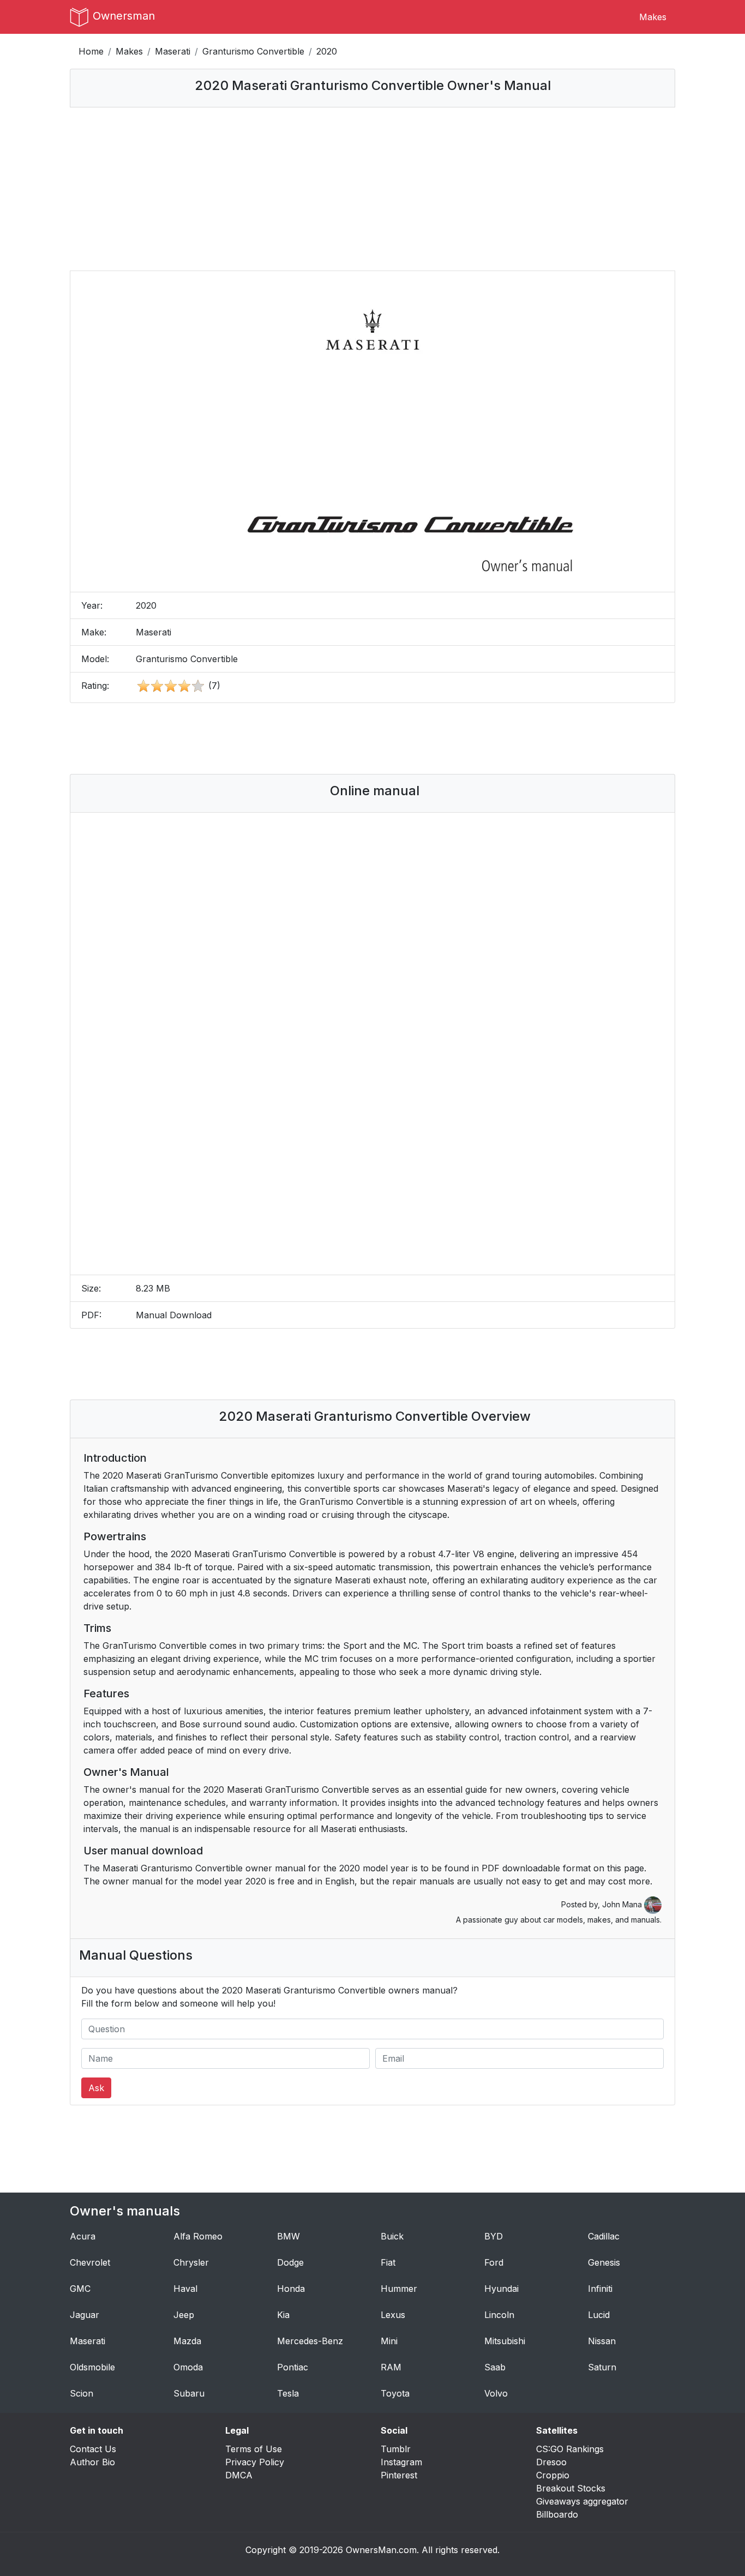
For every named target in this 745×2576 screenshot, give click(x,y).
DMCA (239, 2475)
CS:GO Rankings (570, 2449)
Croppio (553, 2475)
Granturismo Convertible (253, 51)
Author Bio (92, 2462)
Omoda (188, 2367)
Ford (494, 2262)
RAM (391, 2367)
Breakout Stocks (571, 2488)
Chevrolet (90, 2262)
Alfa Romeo (198, 2236)
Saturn (602, 2367)
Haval (185, 2289)
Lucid (599, 2315)
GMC (80, 2289)
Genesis (604, 2262)
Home (91, 51)
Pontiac (293, 2367)
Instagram (401, 2462)
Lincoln (499, 2315)
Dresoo (551, 2462)
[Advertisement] (372, 189)
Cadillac (604, 2236)
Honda (291, 2289)
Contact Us (93, 2449)
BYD (494, 2236)
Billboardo (557, 2514)
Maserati (173, 51)
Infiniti (600, 2289)
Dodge (290, 2262)
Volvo (496, 2393)
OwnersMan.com (381, 2550)
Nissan (602, 2341)
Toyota (395, 2393)
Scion (82, 2393)
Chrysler (191, 2262)
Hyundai (501, 2289)
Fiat (388, 2262)
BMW (289, 2236)
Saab (495, 2367)
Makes (653, 17)
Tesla (288, 2393)
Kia (283, 2315)
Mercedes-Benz (310, 2341)
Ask (96, 2088)
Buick (392, 2236)
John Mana (623, 1904)
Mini (389, 2341)
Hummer (399, 2289)
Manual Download (174, 1315)
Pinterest (399, 2475)
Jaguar (85, 2315)
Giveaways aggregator (582, 2501)
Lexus (393, 2315)
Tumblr (396, 2449)
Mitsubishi (505, 2341)
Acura (83, 2236)
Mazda (187, 2341)
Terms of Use (254, 2449)
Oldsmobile (92, 2367)
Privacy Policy (255, 2462)
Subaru (189, 2393)
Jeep (184, 2315)
